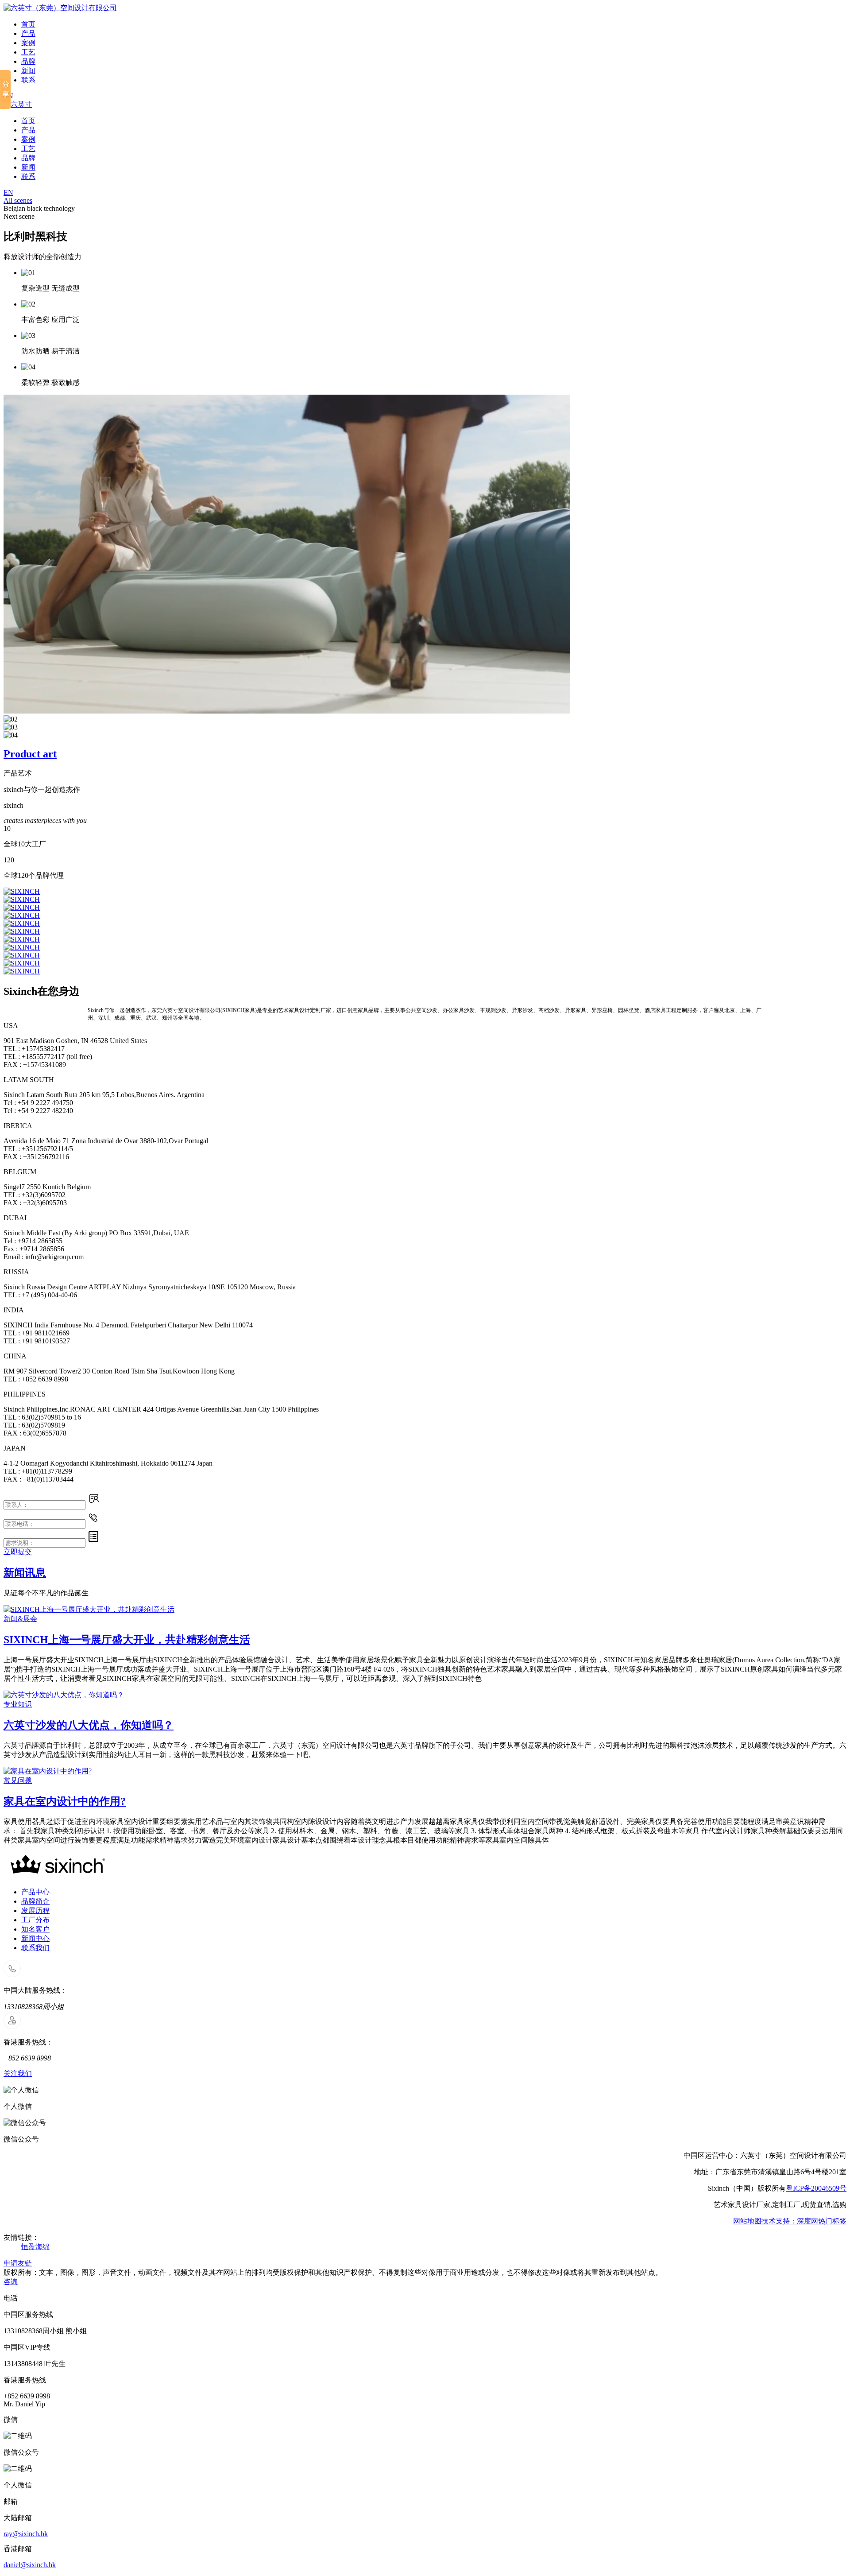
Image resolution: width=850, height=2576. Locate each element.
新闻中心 (35, 1938)
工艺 (28, 52)
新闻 (28, 71)
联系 (28, 80)
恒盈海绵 (35, 2247)
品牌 (28, 61)
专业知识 (18, 1704)
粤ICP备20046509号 (816, 2188)
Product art (30, 754)
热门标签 (832, 2221)
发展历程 (35, 1911)
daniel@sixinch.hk (30, 2565)
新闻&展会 (20, 1619)
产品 (28, 33)
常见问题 (18, 1780)
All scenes (18, 200)
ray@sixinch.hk (26, 2534)
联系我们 (35, 1948)
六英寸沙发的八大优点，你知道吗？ (89, 1725)
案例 (28, 43)
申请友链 (18, 2263)
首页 (28, 24)
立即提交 (18, 1552)
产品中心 (35, 1892)
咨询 (11, 2282)
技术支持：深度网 (790, 2221)
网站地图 (747, 2221)
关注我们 (18, 2074)
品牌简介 (35, 1901)
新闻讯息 (25, 1573)
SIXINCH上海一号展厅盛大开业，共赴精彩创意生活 (127, 1640)
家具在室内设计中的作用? (65, 1801)
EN (8, 192)
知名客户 (35, 1929)
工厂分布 (35, 1920)
